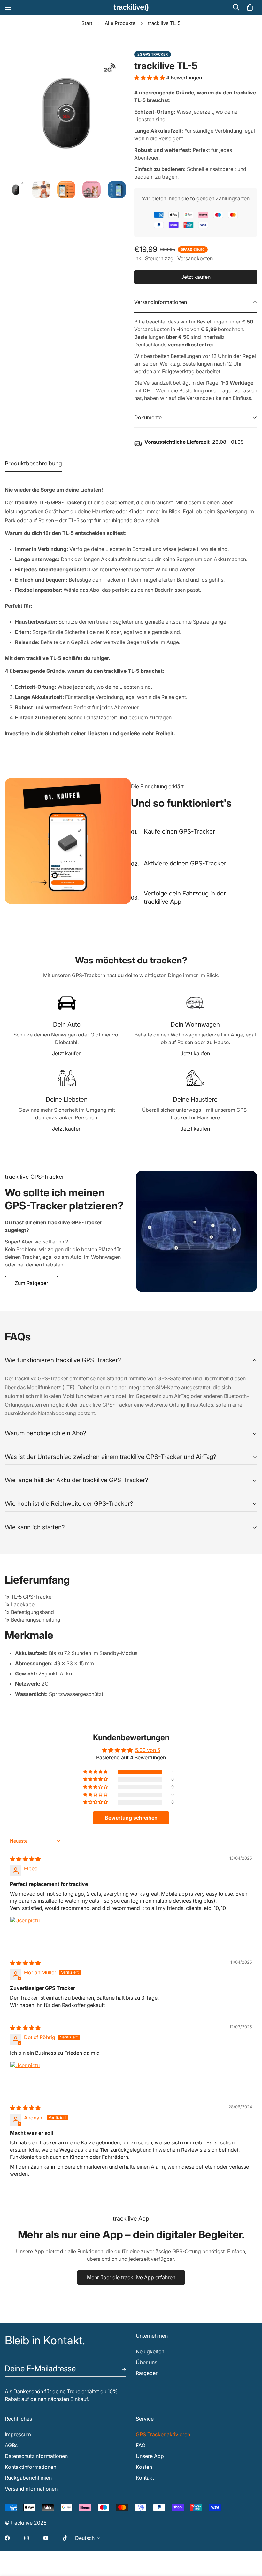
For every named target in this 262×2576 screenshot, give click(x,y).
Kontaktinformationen (31, 2467)
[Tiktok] (65, 2538)
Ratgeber (147, 2373)
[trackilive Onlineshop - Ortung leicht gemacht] (131, 7)
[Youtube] (46, 2538)
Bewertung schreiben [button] (131, 1818)
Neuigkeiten (150, 2351)
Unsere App (150, 2456)
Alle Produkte (120, 23)
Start (87, 23)
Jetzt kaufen (67, 1053)
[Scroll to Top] (250, 2541)
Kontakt (145, 2478)
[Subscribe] (119, 2370)
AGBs (11, 2445)
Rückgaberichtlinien (28, 2478)
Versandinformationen (31, 2489)
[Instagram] (27, 2538)
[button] (250, 7)
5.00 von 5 (148, 1750)
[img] (25, 1859)
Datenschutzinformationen (36, 2456)
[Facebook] (7, 2538)
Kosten (144, 2467)
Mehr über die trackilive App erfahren (131, 2277)
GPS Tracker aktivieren (163, 2434)
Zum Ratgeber (31, 1283)
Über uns (146, 2362)
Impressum (18, 2434)
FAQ (141, 2445)
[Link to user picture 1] (25, 1932)
